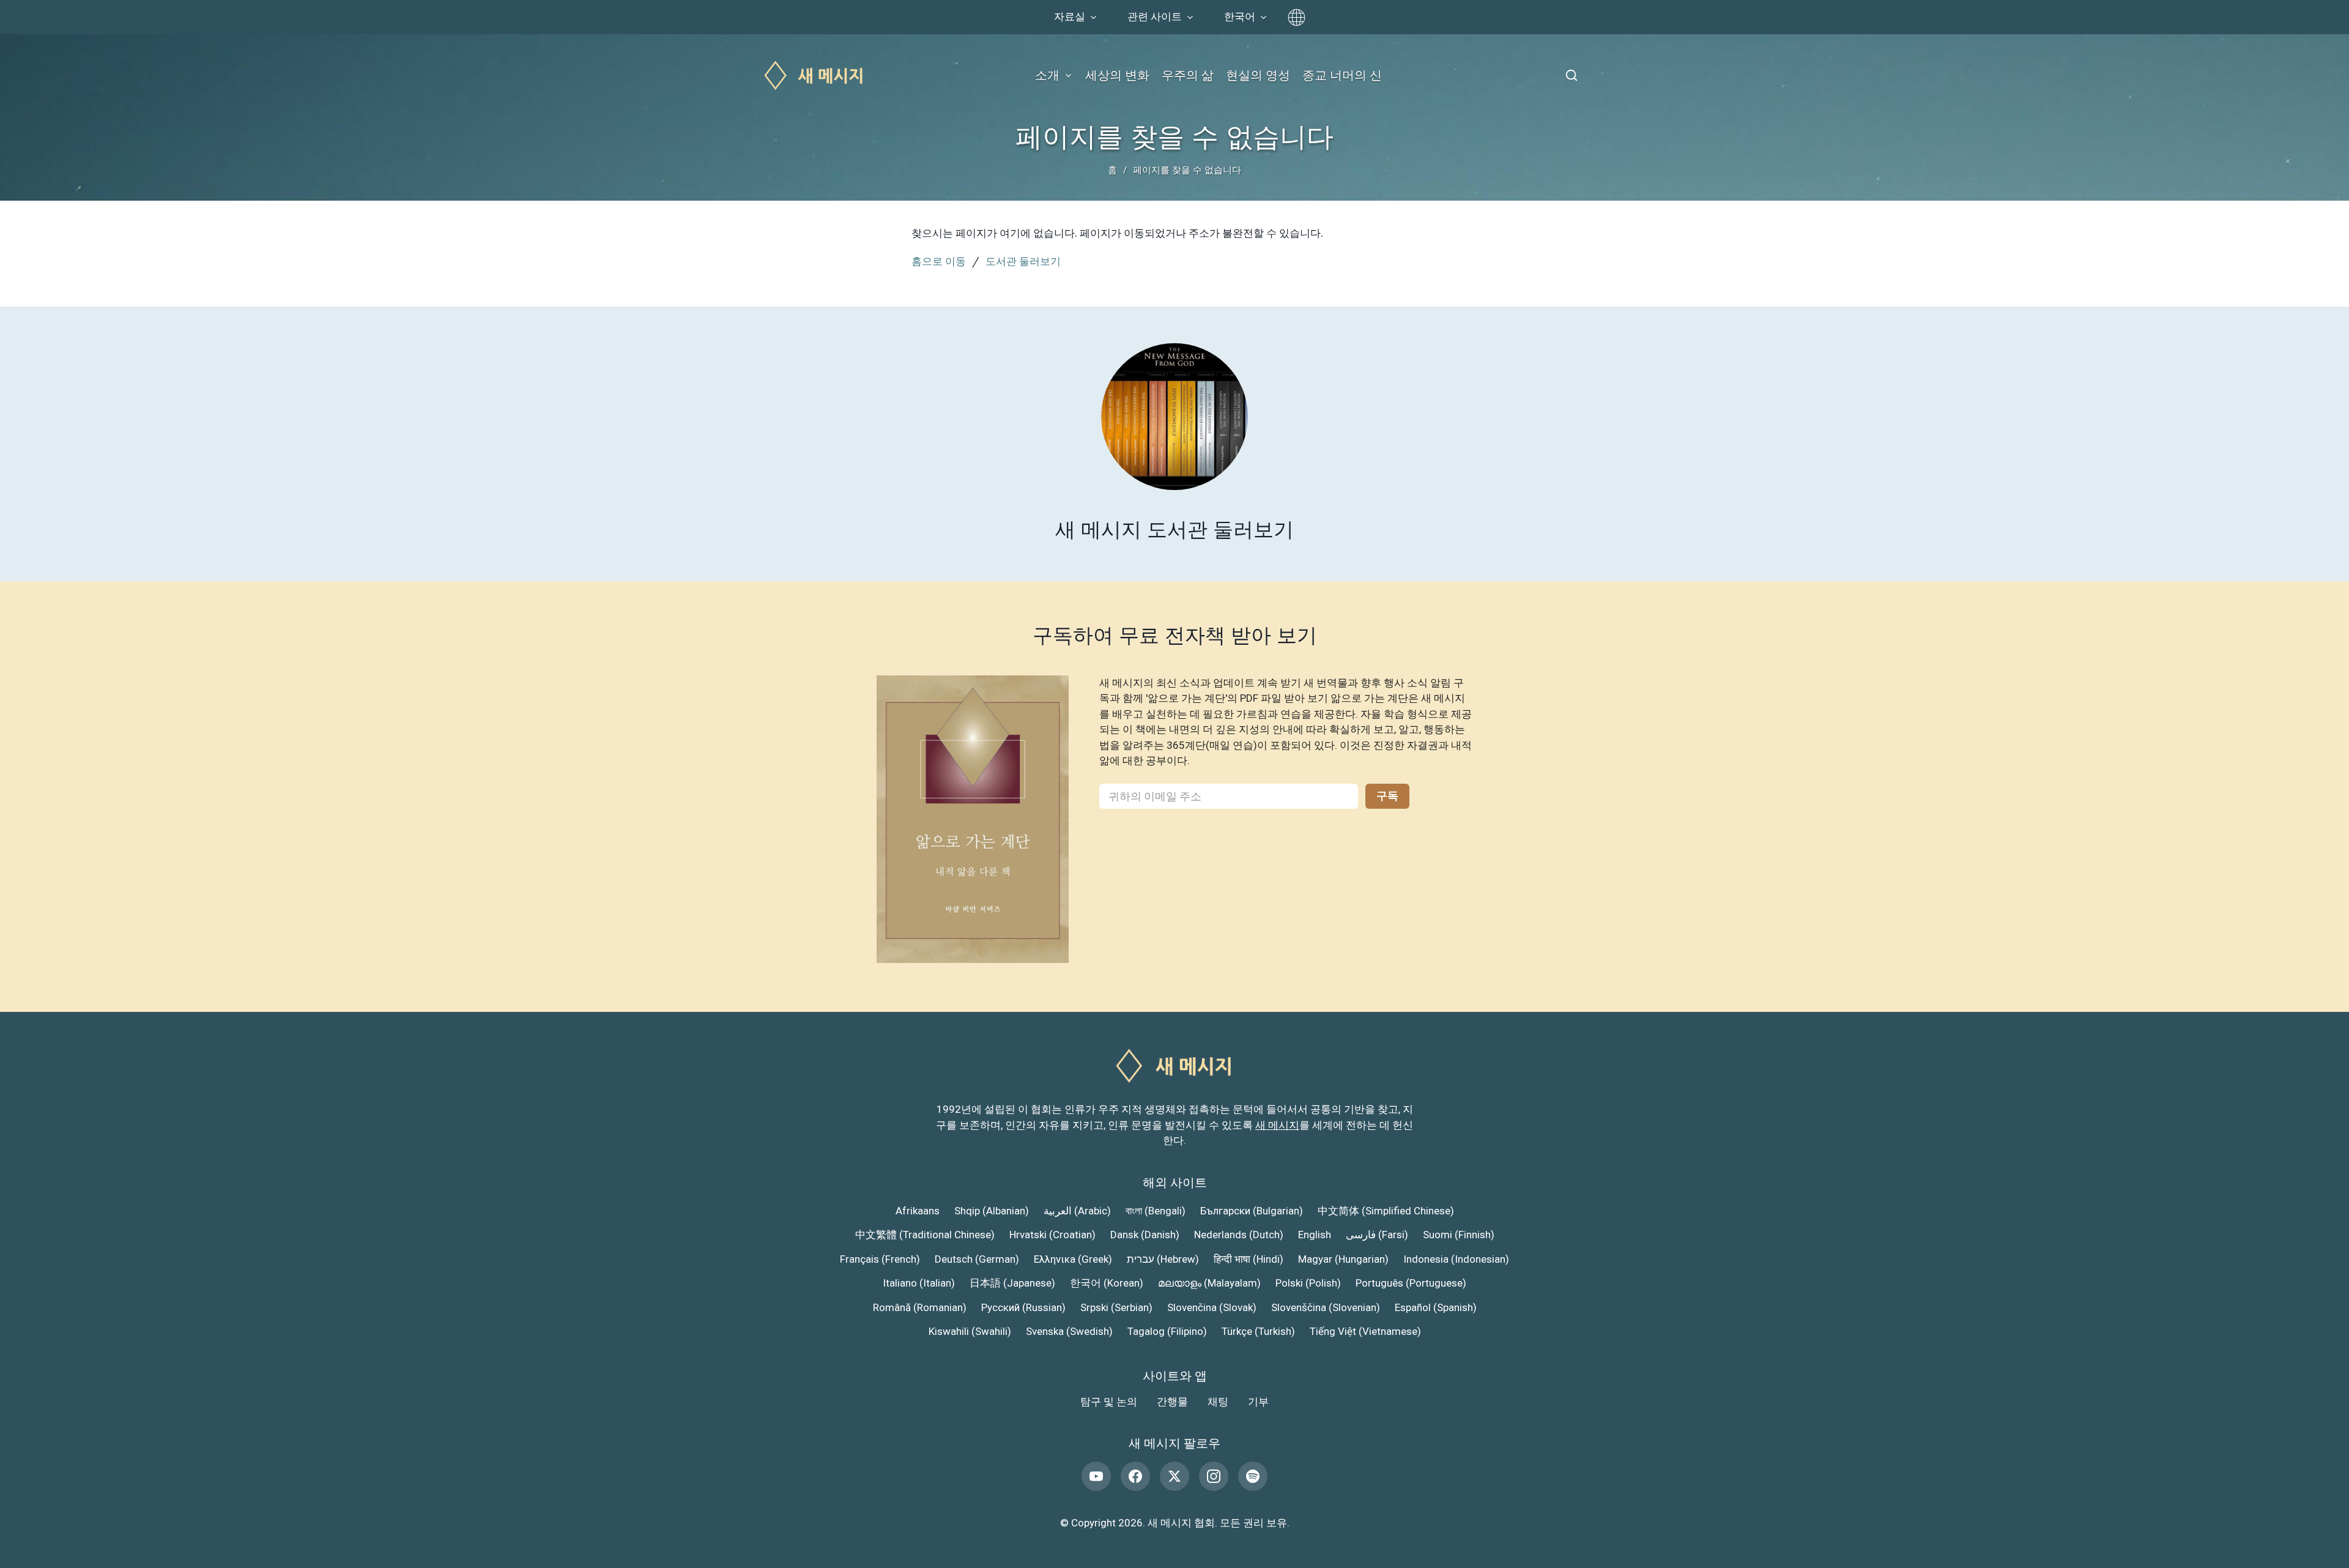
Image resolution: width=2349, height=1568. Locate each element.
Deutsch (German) (977, 1259)
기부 (1258, 1402)
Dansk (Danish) (1145, 1235)
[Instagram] (1214, 1476)
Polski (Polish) (1308, 1283)
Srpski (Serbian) (1116, 1307)
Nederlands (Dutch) (1239, 1235)
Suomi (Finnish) (1459, 1235)
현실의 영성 (1258, 75)
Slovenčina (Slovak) (1212, 1307)
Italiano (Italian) (919, 1283)
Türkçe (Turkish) (1258, 1331)
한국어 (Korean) (1107, 1283)
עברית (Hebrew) (1163, 1259)
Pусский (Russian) (1023, 1307)
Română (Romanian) (920, 1307)
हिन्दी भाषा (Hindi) (1249, 1259)
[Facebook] (1135, 1476)
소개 (1047, 75)
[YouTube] (1096, 1476)
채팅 (1218, 1402)
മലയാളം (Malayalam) (1209, 1283)
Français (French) (880, 1259)
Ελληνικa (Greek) (1073, 1259)
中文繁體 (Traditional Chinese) (925, 1235)
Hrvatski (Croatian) (1052, 1235)
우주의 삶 (1188, 75)
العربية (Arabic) (1077, 1211)
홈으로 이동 (939, 261)
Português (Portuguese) (1411, 1283)
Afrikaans (918, 1211)
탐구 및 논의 (1109, 1402)
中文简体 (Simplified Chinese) (1386, 1211)
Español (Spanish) (1436, 1307)
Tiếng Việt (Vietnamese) (1365, 1331)
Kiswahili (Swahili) (970, 1331)
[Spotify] (1253, 1476)
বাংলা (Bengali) (1156, 1211)
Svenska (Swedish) (1069, 1331)
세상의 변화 (1117, 75)
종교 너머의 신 (1342, 75)
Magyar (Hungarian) (1343, 1259)
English (1315, 1235)
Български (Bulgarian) (1252, 1211)
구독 (1387, 796)
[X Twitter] (1174, 1476)
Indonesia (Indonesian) (1456, 1259)
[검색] (1572, 75)
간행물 (1172, 1402)
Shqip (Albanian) (992, 1211)
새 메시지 (1277, 1125)
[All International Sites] (1297, 17)
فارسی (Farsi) (1377, 1235)
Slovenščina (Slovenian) (1326, 1307)
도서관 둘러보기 (1023, 261)
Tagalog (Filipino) (1167, 1331)
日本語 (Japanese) (1012, 1283)
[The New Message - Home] (814, 76)
